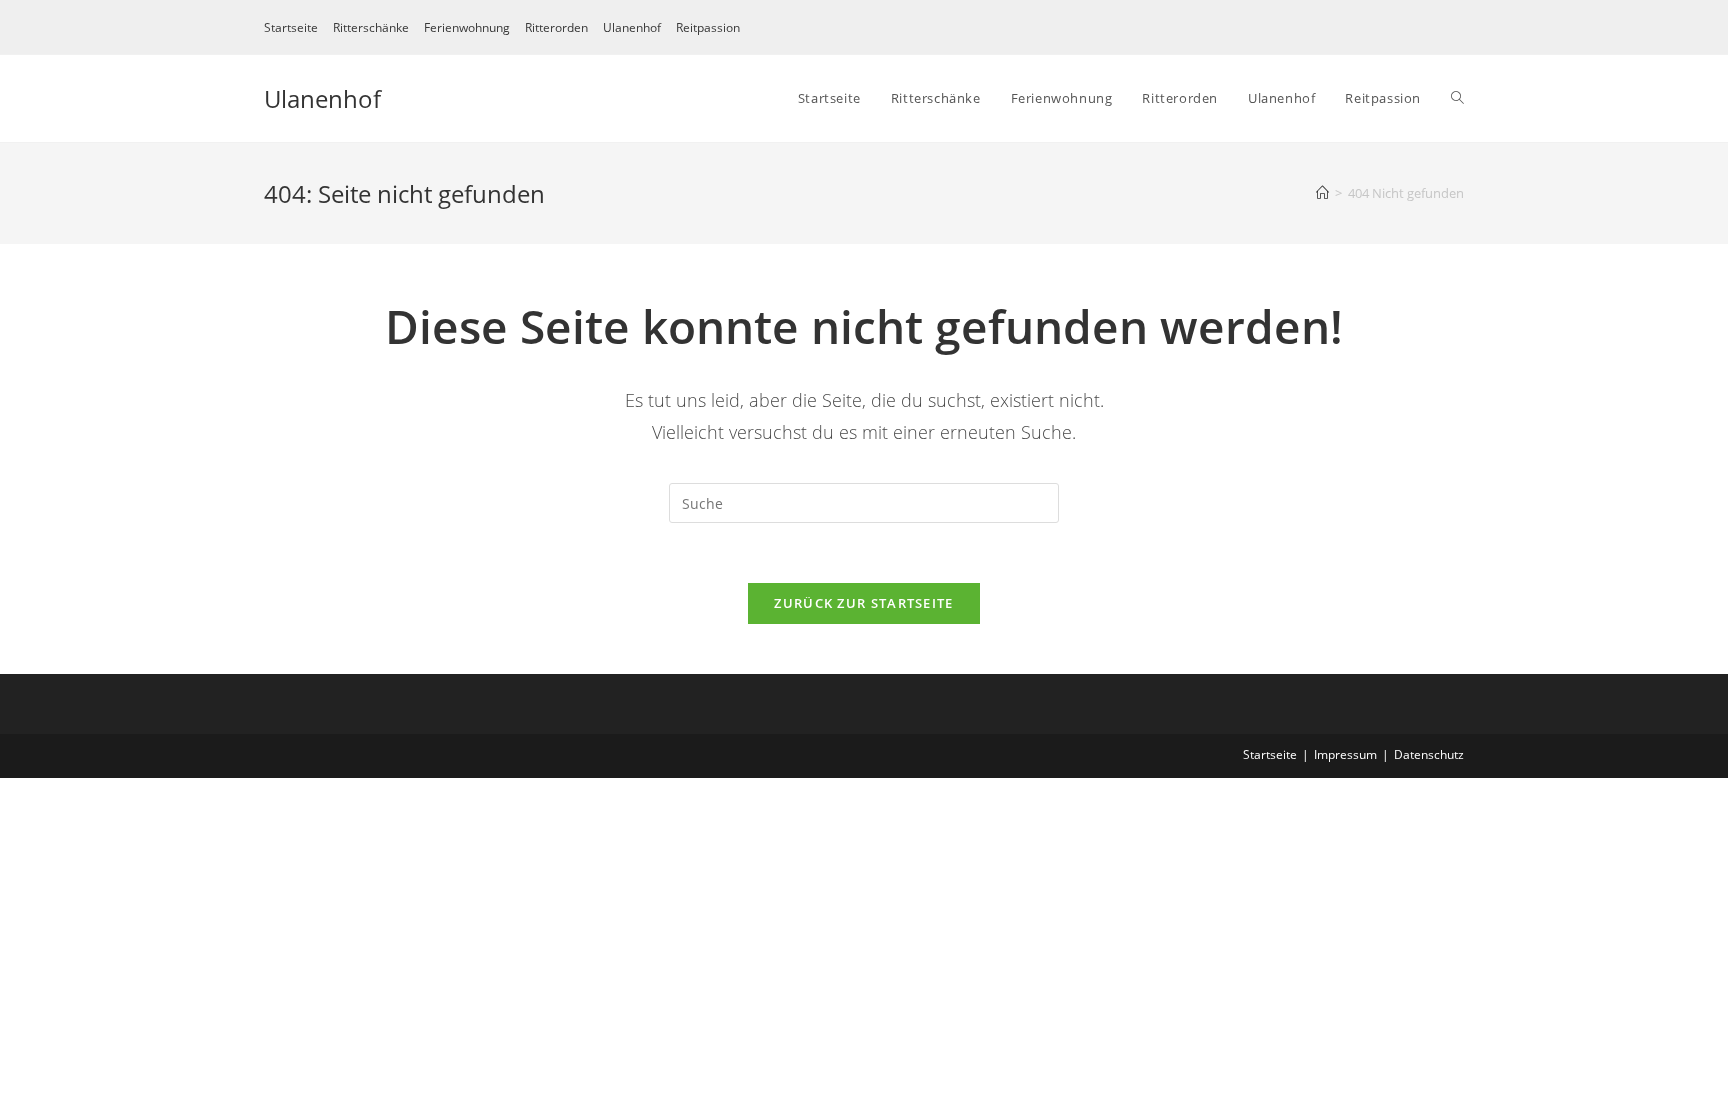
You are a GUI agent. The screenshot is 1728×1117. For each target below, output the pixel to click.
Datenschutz (1429, 754)
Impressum (1345, 754)
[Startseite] (1322, 193)
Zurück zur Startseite (863, 603)
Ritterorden (556, 27)
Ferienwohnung (467, 27)
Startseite (291, 27)
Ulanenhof (632, 27)
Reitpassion (708, 27)
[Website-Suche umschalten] (1457, 98)
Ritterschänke (371, 27)
